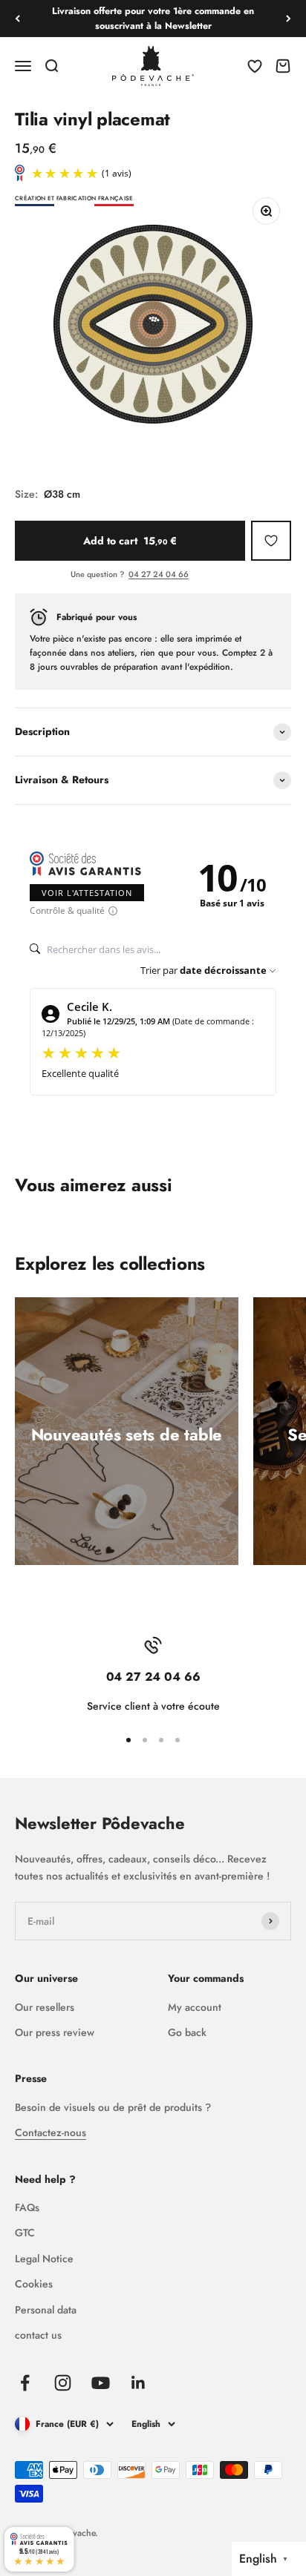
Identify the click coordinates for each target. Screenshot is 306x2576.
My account (195, 2007)
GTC (25, 2233)
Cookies (34, 2284)
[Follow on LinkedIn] (139, 2383)
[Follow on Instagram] (63, 2383)
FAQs (27, 2207)
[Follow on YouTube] (101, 2383)
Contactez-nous (51, 2132)
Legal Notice (44, 2259)
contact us (38, 2335)
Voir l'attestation (87, 893)
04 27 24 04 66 (159, 574)
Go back (187, 2032)
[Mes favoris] (271, 541)
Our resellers (45, 2007)
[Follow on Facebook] (25, 2383)
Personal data (46, 2310)
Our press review (55, 2032)
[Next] (289, 19)
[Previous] (17, 19)
